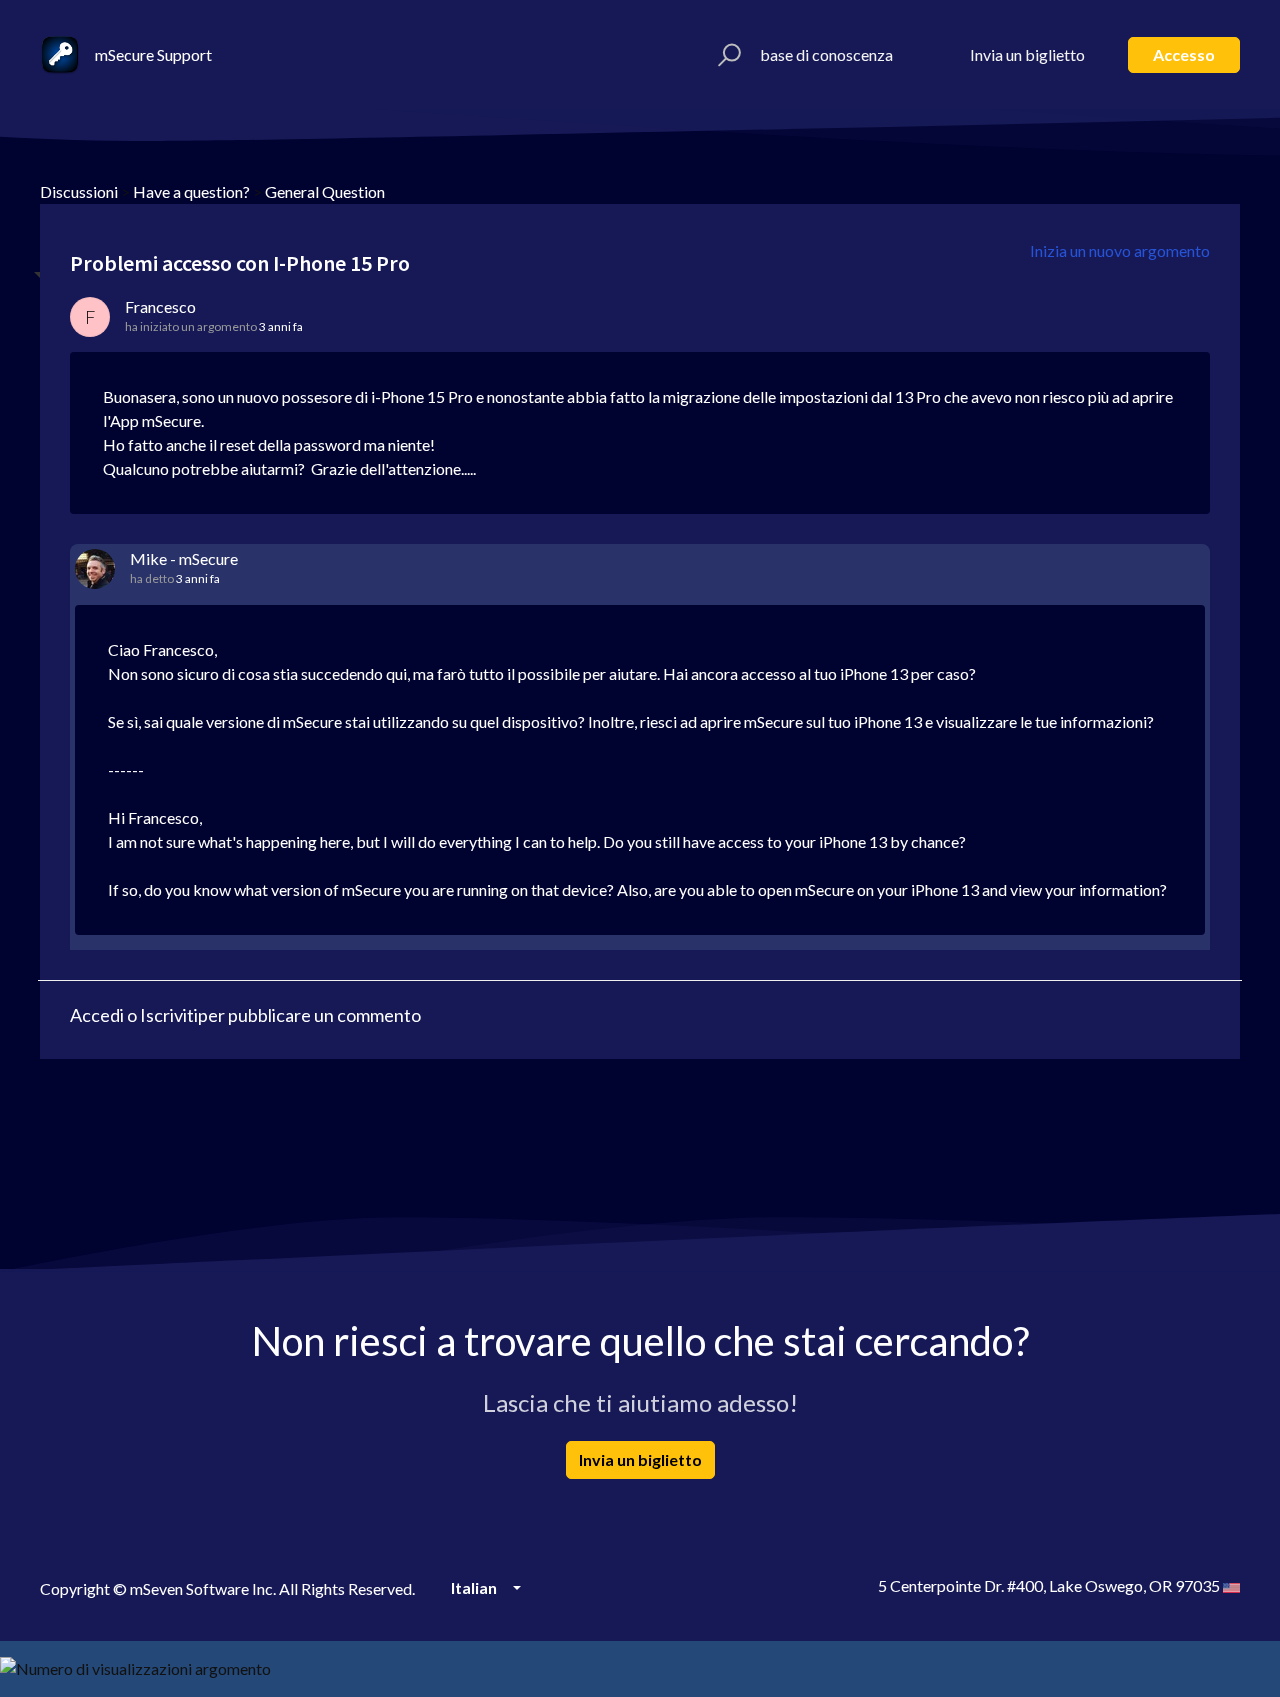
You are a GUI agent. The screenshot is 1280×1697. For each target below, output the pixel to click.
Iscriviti (169, 1015)
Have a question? (191, 191)
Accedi (97, 1015)
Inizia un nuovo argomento (1120, 250)
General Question (325, 191)
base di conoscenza (826, 54)
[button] (726, 55)
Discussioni (79, 191)
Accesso (1184, 54)
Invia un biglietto (1027, 54)
